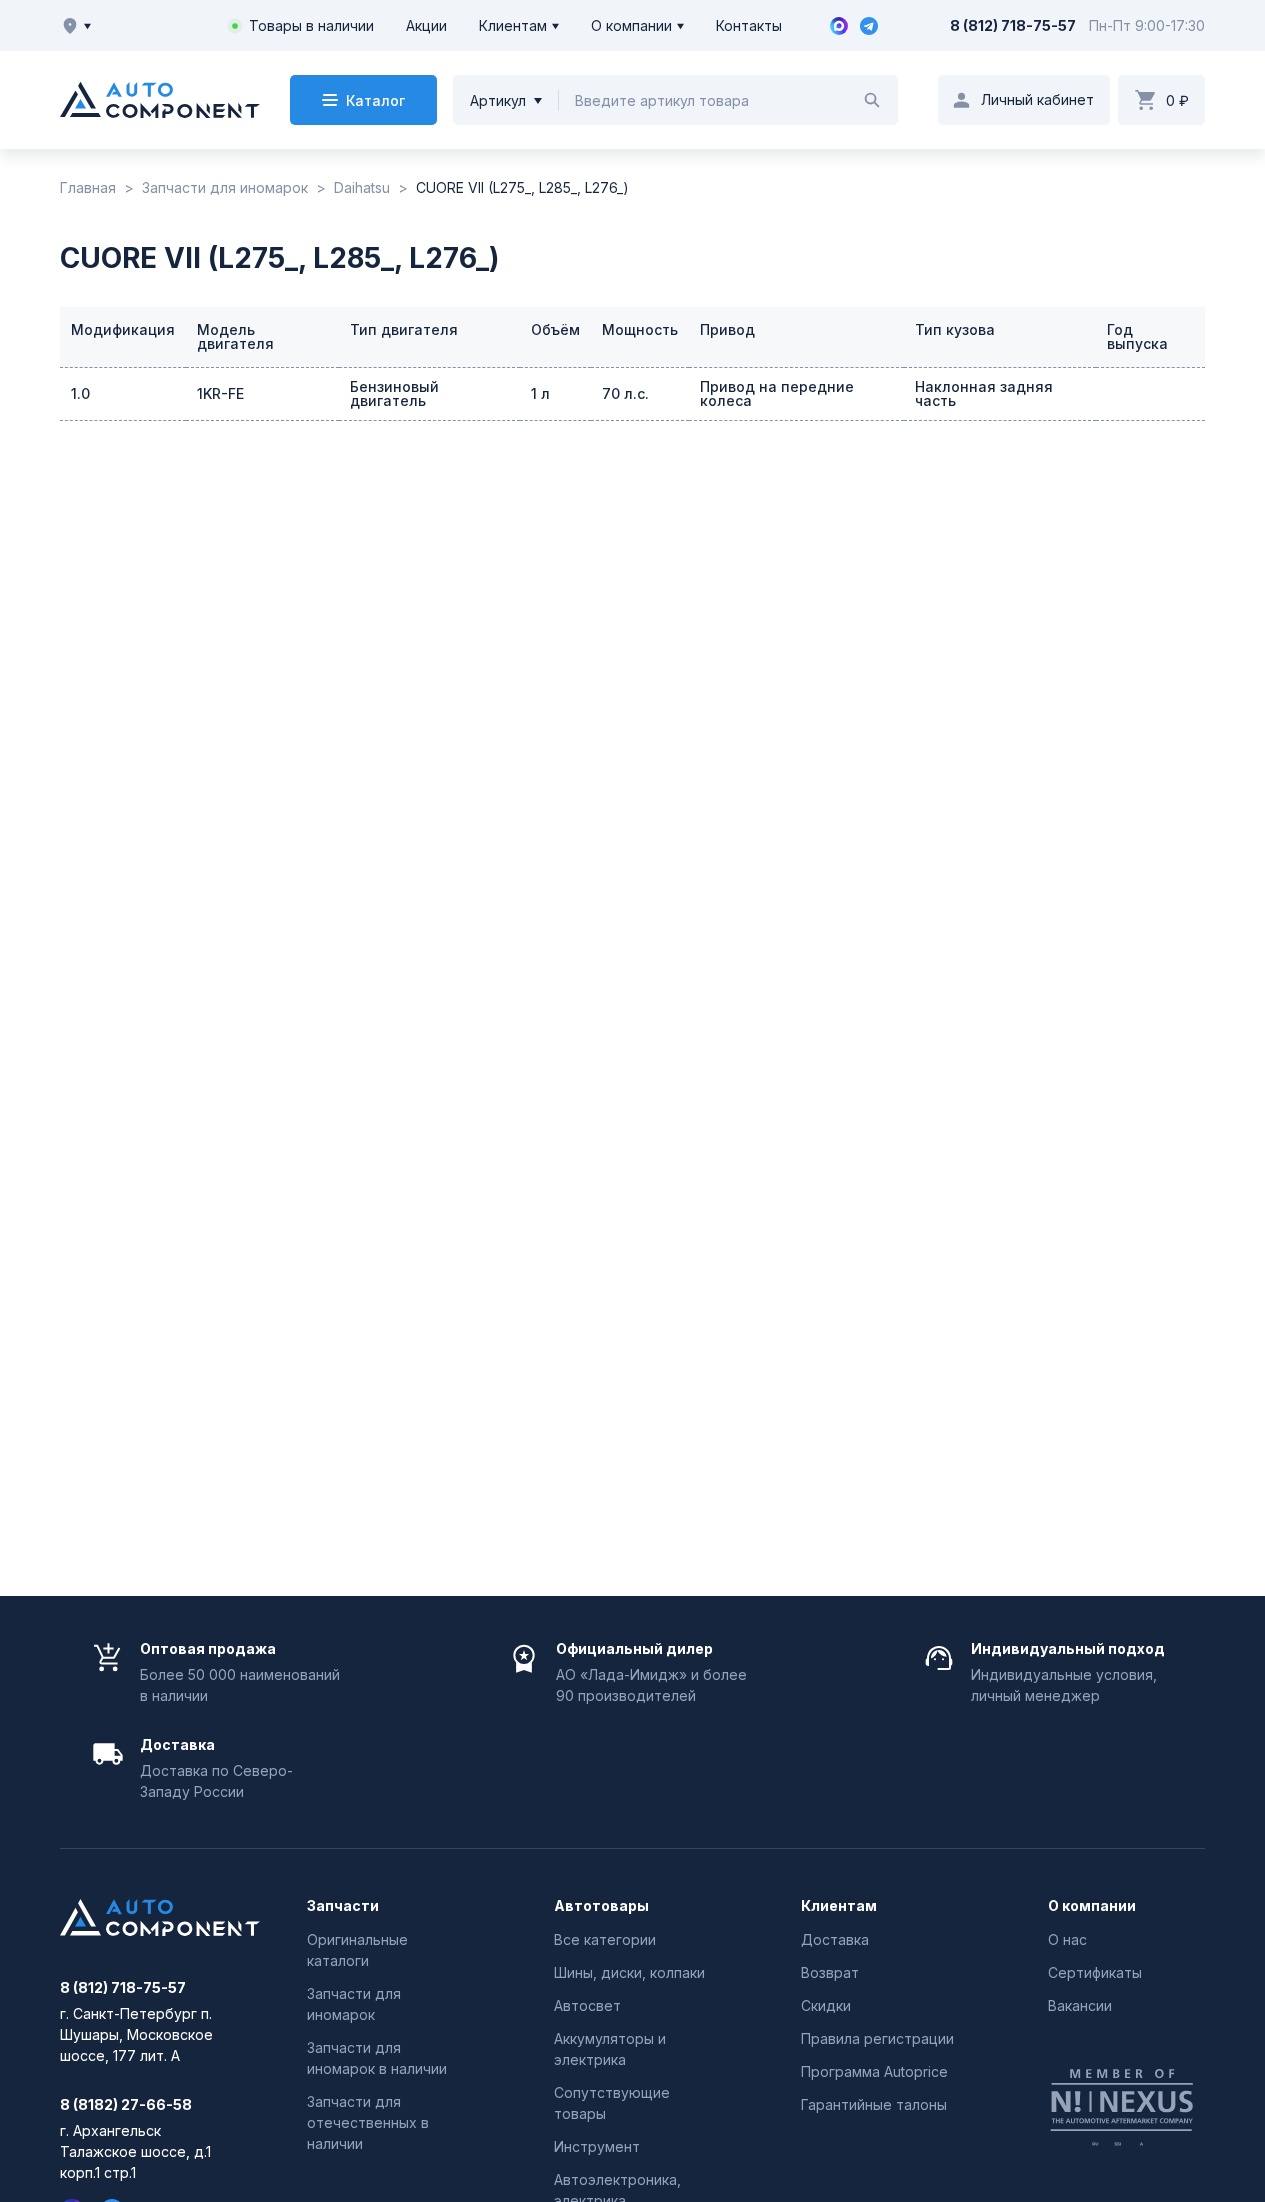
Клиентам (513, 25)
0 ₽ (1177, 100)
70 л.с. (625, 393)
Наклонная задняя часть (984, 393)
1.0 (80, 393)
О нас (1067, 1939)
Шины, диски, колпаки (629, 1972)
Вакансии (1080, 2005)
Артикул (498, 100)
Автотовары (601, 1906)
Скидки (826, 2005)
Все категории (605, 1939)
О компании (631, 25)
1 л (540, 393)
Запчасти (343, 1906)
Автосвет (587, 2005)
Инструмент (597, 2146)
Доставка (835, 1939)
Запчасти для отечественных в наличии (368, 2122)
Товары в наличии (311, 25)
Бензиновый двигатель (394, 393)
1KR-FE (220, 393)
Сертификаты (1095, 1972)
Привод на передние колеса (777, 393)
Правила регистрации (877, 2038)
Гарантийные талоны (874, 2104)
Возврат (830, 1972)
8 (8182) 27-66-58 (126, 2105)
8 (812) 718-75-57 (1013, 25)
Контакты (749, 25)
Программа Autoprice (874, 2071)
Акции (426, 25)
